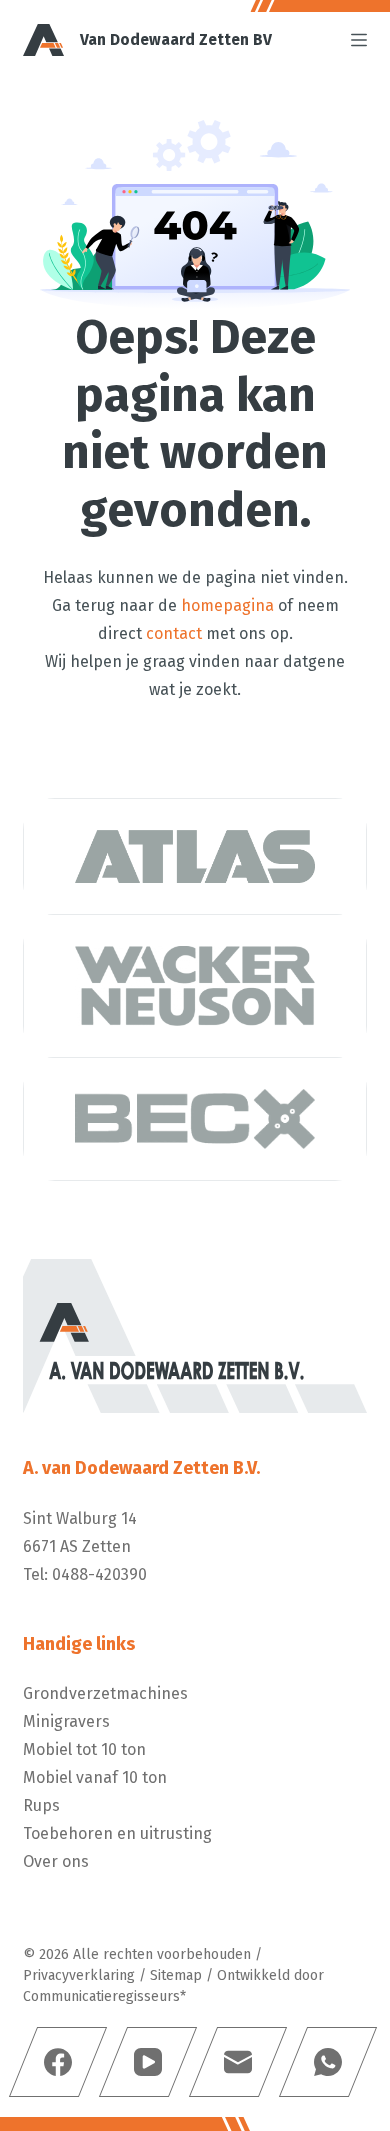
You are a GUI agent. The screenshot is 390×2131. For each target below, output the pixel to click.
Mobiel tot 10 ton (84, 1749)
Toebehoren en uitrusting (117, 1833)
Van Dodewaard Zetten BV (176, 39)
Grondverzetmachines (105, 1693)
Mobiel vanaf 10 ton (95, 1777)
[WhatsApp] (328, 2062)
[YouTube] (148, 2062)
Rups (41, 1805)
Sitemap (176, 1975)
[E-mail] (238, 2062)
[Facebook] (58, 2062)
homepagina (227, 605)
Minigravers (66, 1721)
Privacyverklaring (79, 1975)
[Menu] (359, 40)
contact (174, 633)
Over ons (56, 1861)
